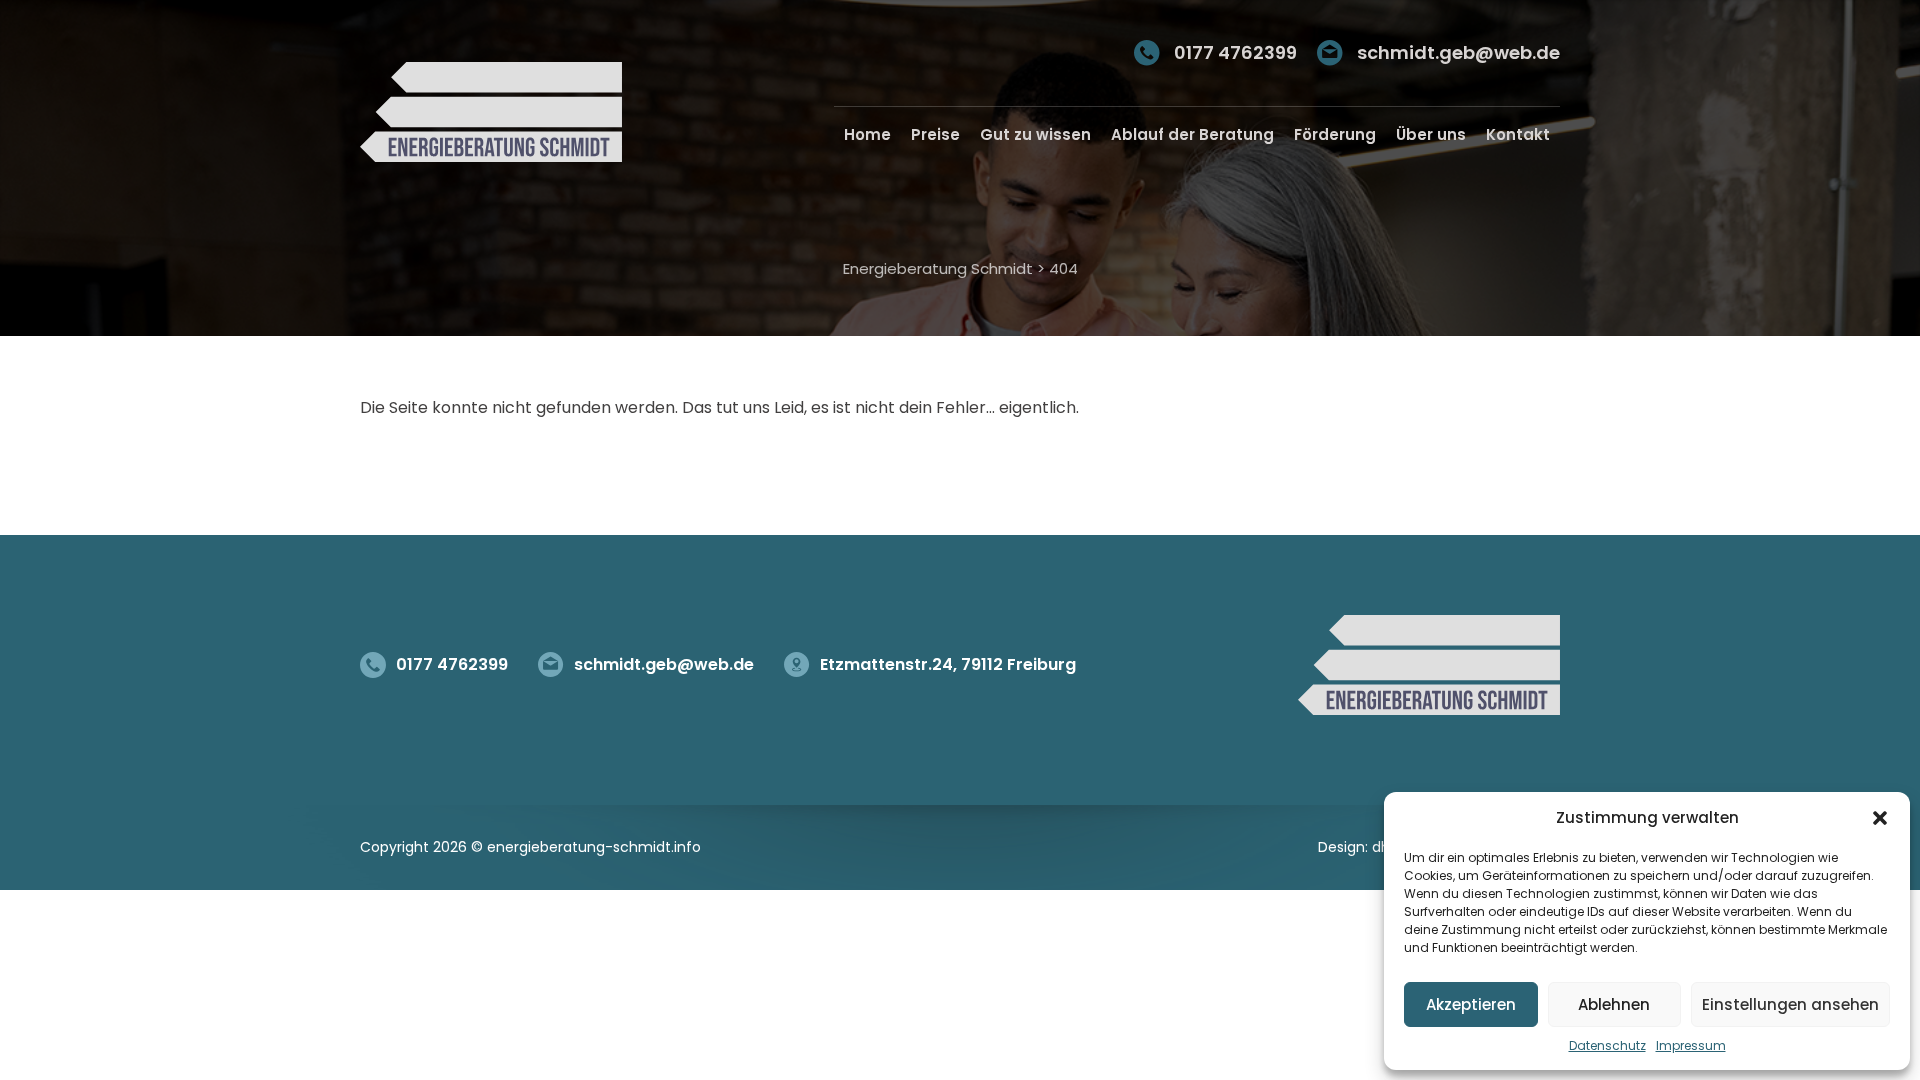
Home (867, 134)
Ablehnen (1614, 1004)
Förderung (1335, 134)
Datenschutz (1607, 1045)
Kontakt (1518, 134)
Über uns (1431, 134)
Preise (935, 134)
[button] (1880, 818)
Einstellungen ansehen (1790, 1004)
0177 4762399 (1235, 52)
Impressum (1691, 1045)
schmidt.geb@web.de (1458, 52)
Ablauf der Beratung (1192, 134)
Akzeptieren (1471, 1004)
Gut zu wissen (1035, 134)
